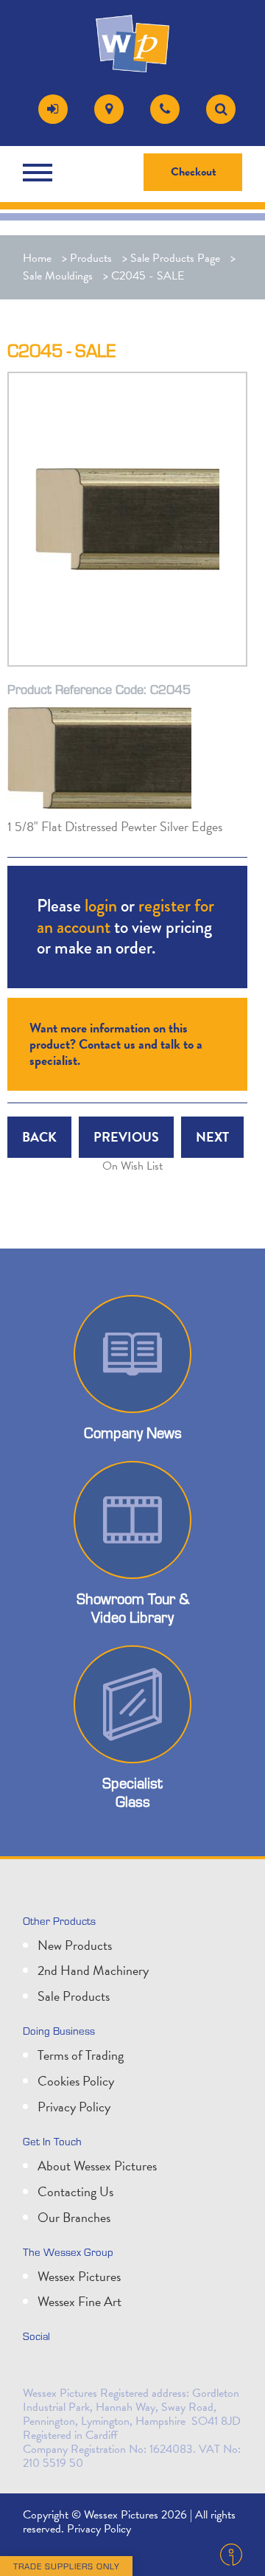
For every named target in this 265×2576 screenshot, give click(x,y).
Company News (133, 1432)
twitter (38, 2367)
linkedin (70, 2367)
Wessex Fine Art (79, 2301)
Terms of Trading (81, 2055)
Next (212, 1137)
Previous (126, 1137)
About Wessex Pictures (97, 2166)
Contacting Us (75, 2191)
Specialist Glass (132, 1792)
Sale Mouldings (58, 276)
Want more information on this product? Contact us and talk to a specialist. (116, 1044)
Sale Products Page (175, 258)
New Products (75, 1945)
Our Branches (74, 2217)
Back (39, 1137)
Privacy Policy (74, 2107)
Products (91, 258)
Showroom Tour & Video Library (133, 1607)
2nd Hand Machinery (93, 1970)
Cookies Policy (76, 2081)
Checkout (194, 172)
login (101, 905)
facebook (102, 2367)
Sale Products (74, 1996)
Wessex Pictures (79, 2276)
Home (37, 258)
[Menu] (41, 173)
